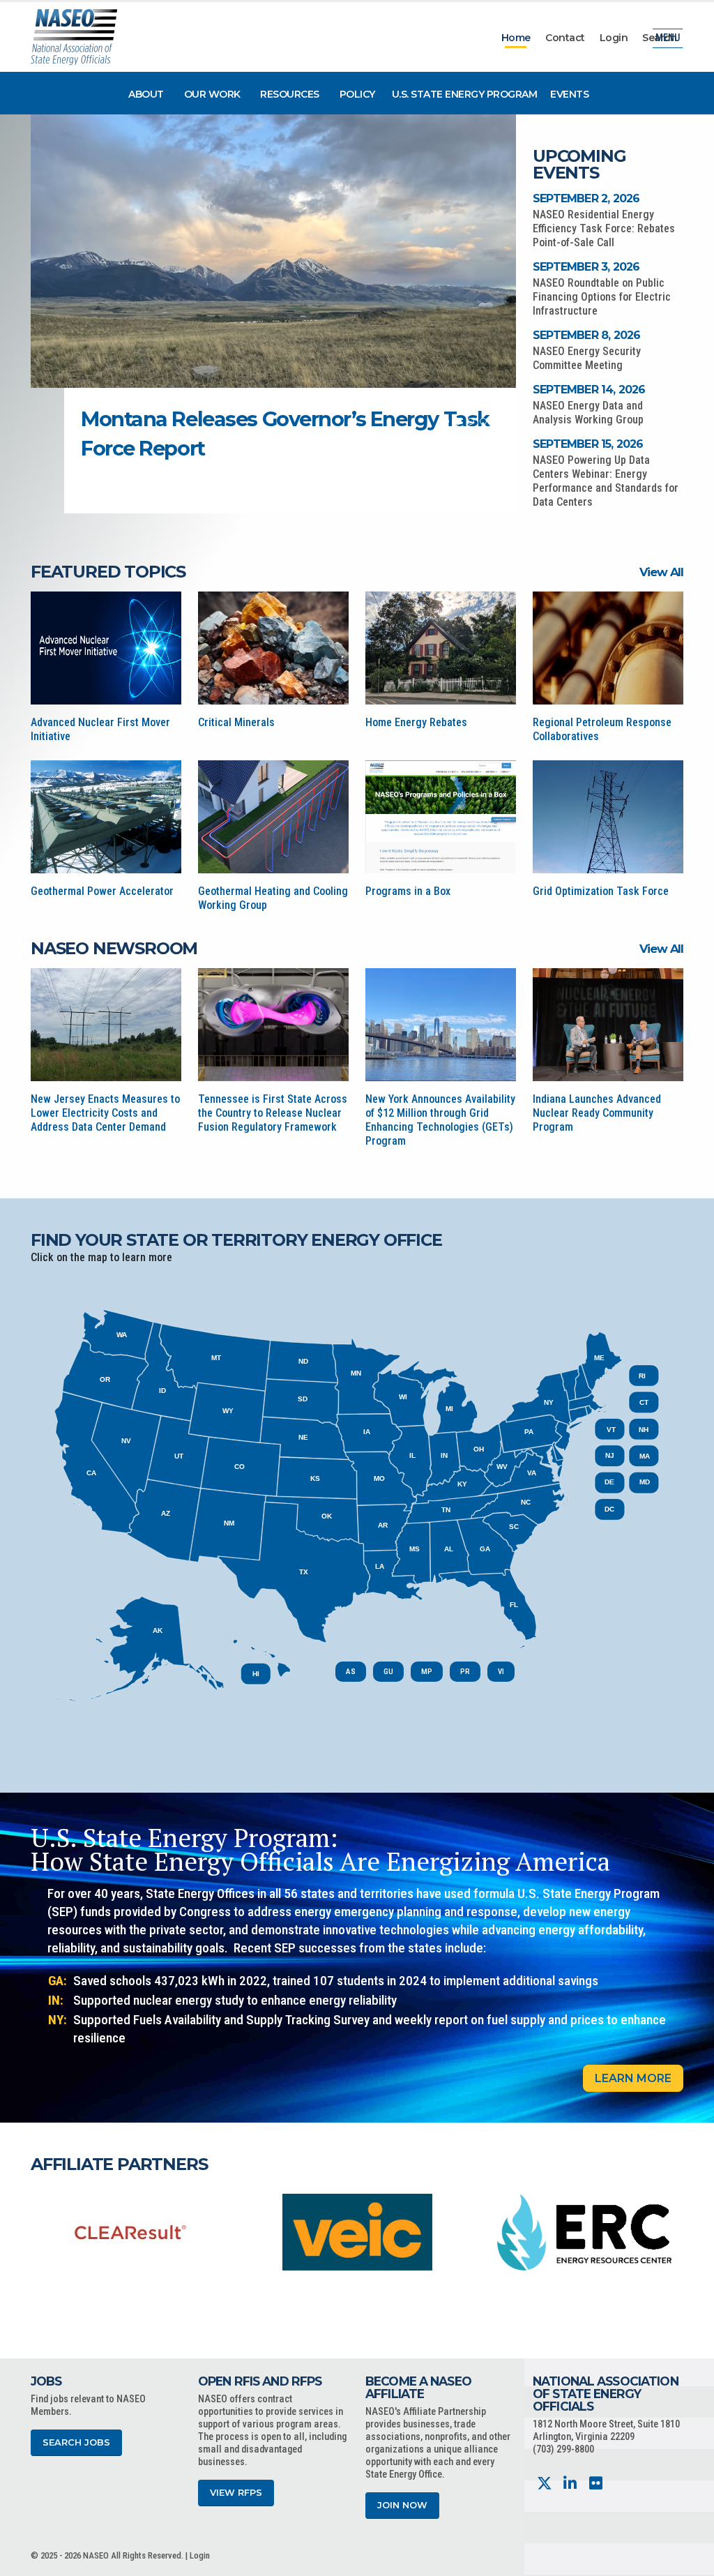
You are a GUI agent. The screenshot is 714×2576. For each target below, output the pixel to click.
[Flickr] (596, 2484)
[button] (446, 421)
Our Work (212, 94)
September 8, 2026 (586, 335)
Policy (357, 94)
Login (614, 38)
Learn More (633, 2078)
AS (351, 1672)
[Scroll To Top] (690, 2560)
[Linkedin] (570, 2484)
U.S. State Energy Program (465, 94)
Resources (290, 94)
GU (388, 1672)
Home (516, 38)
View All (661, 572)
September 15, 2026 (588, 444)
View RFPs (236, 2493)
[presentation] (41, 2231)
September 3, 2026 (586, 267)
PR (465, 1672)
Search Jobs (76, 2442)
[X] (544, 2484)
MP (427, 1672)
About (146, 94)
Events (569, 94)
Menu (668, 38)
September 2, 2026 (586, 198)
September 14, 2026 (589, 390)
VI (501, 1672)
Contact (565, 38)
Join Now (402, 2505)
